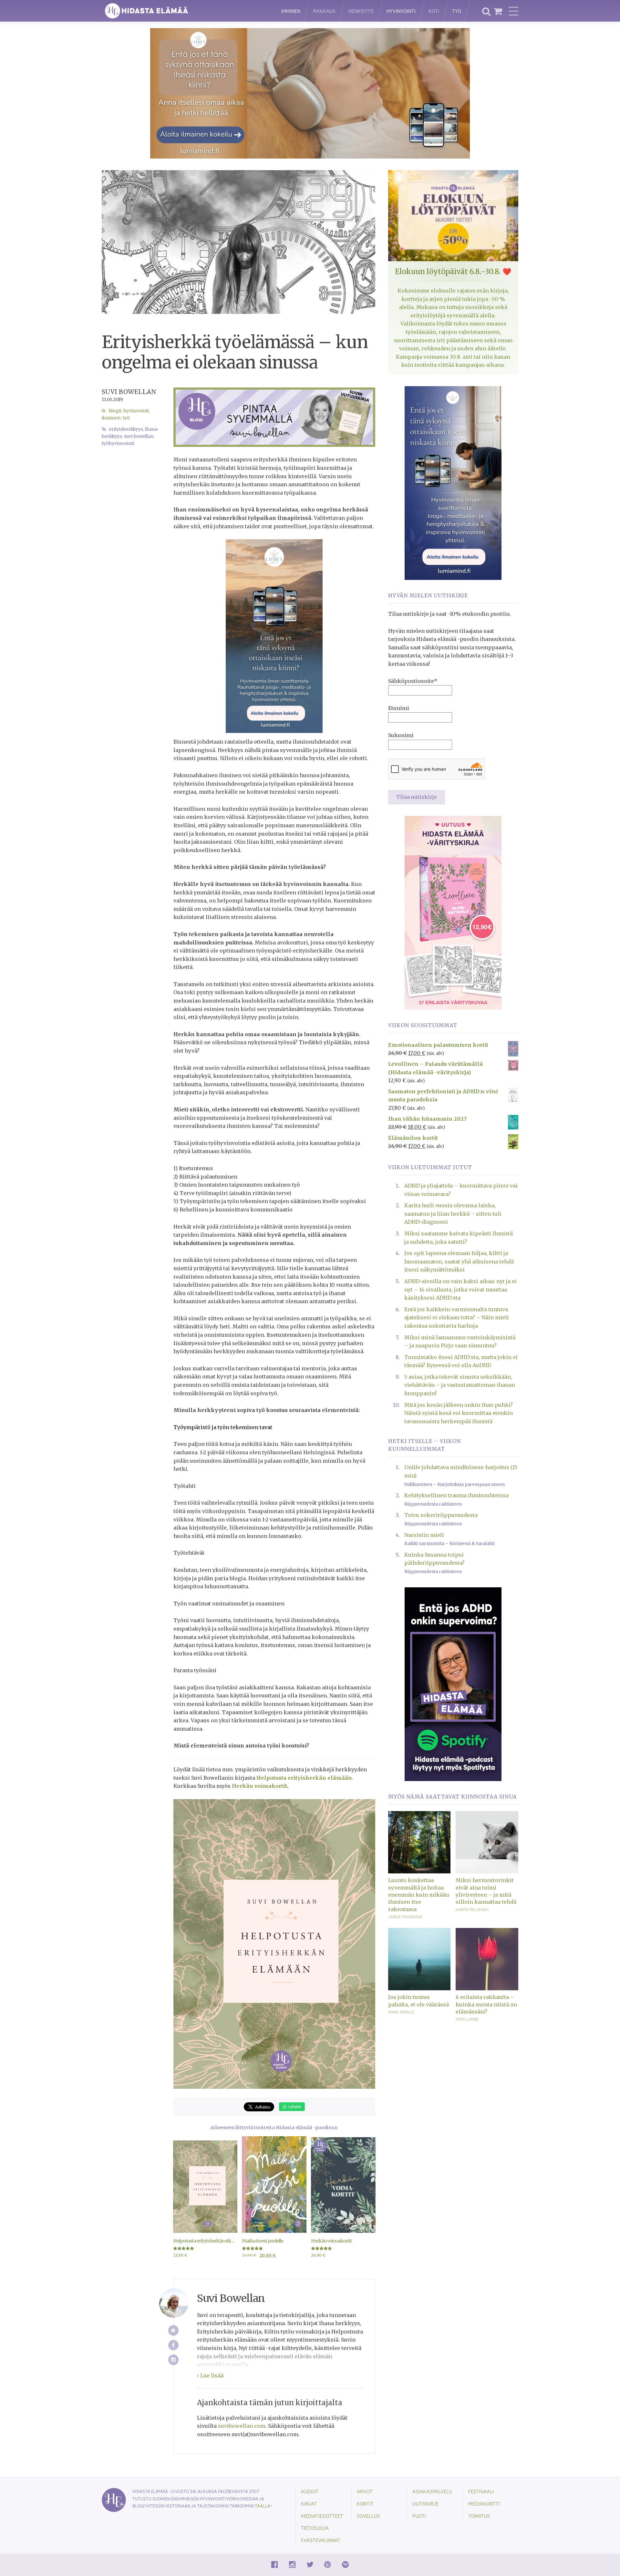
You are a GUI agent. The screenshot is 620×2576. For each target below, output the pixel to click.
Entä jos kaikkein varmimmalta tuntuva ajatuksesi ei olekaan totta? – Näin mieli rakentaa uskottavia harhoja (457, 1318)
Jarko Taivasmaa (405, 1917)
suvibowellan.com (242, 2426)
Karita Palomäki (472, 1910)
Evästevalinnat (321, 2540)
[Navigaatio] (513, 11)
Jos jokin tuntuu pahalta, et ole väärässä (418, 2001)
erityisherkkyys (126, 429)
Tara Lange (467, 2019)
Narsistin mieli (424, 1535)
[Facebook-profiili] (174, 2345)
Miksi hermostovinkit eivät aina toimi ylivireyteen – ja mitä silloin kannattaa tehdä (486, 1891)
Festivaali (481, 2491)
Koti (434, 11)
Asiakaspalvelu (432, 2491)
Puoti (419, 2516)
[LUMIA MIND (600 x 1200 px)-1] (274, 636)
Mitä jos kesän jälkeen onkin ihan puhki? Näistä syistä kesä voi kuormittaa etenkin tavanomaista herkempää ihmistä (459, 1413)
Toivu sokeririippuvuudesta (441, 1515)
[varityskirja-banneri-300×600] (453, 912)
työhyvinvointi (118, 443)
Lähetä (294, 2106)
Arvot (365, 2491)
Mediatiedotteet (322, 2516)
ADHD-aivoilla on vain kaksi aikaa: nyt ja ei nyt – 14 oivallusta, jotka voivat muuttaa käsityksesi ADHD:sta (460, 1289)
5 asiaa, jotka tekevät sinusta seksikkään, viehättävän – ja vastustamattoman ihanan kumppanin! (460, 1385)
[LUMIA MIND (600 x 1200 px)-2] (453, 482)
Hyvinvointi (401, 11)
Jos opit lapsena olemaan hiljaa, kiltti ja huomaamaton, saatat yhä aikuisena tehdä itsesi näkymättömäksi (459, 1261)
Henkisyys (361, 11)
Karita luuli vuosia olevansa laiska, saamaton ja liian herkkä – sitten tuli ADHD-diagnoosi (453, 1214)
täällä (263, 2506)
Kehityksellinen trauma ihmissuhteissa (456, 1495)
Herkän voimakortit (259, 1786)
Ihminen (291, 11)
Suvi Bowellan (129, 392)
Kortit (365, 2504)
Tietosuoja (315, 2528)
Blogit (115, 411)
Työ (457, 11)
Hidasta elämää (185, 11)
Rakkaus (324, 11)
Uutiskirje (425, 2504)
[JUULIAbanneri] (453, 1684)
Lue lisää (211, 2375)
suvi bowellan (139, 436)
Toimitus (479, 2516)
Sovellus (368, 2516)
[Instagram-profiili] (174, 2360)
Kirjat (309, 2504)
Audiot (310, 2491)
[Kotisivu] (174, 2330)
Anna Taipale (401, 2012)
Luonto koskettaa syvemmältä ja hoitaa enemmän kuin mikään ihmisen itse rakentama (419, 1895)
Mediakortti (484, 2504)
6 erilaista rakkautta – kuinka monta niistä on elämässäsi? (486, 2004)
